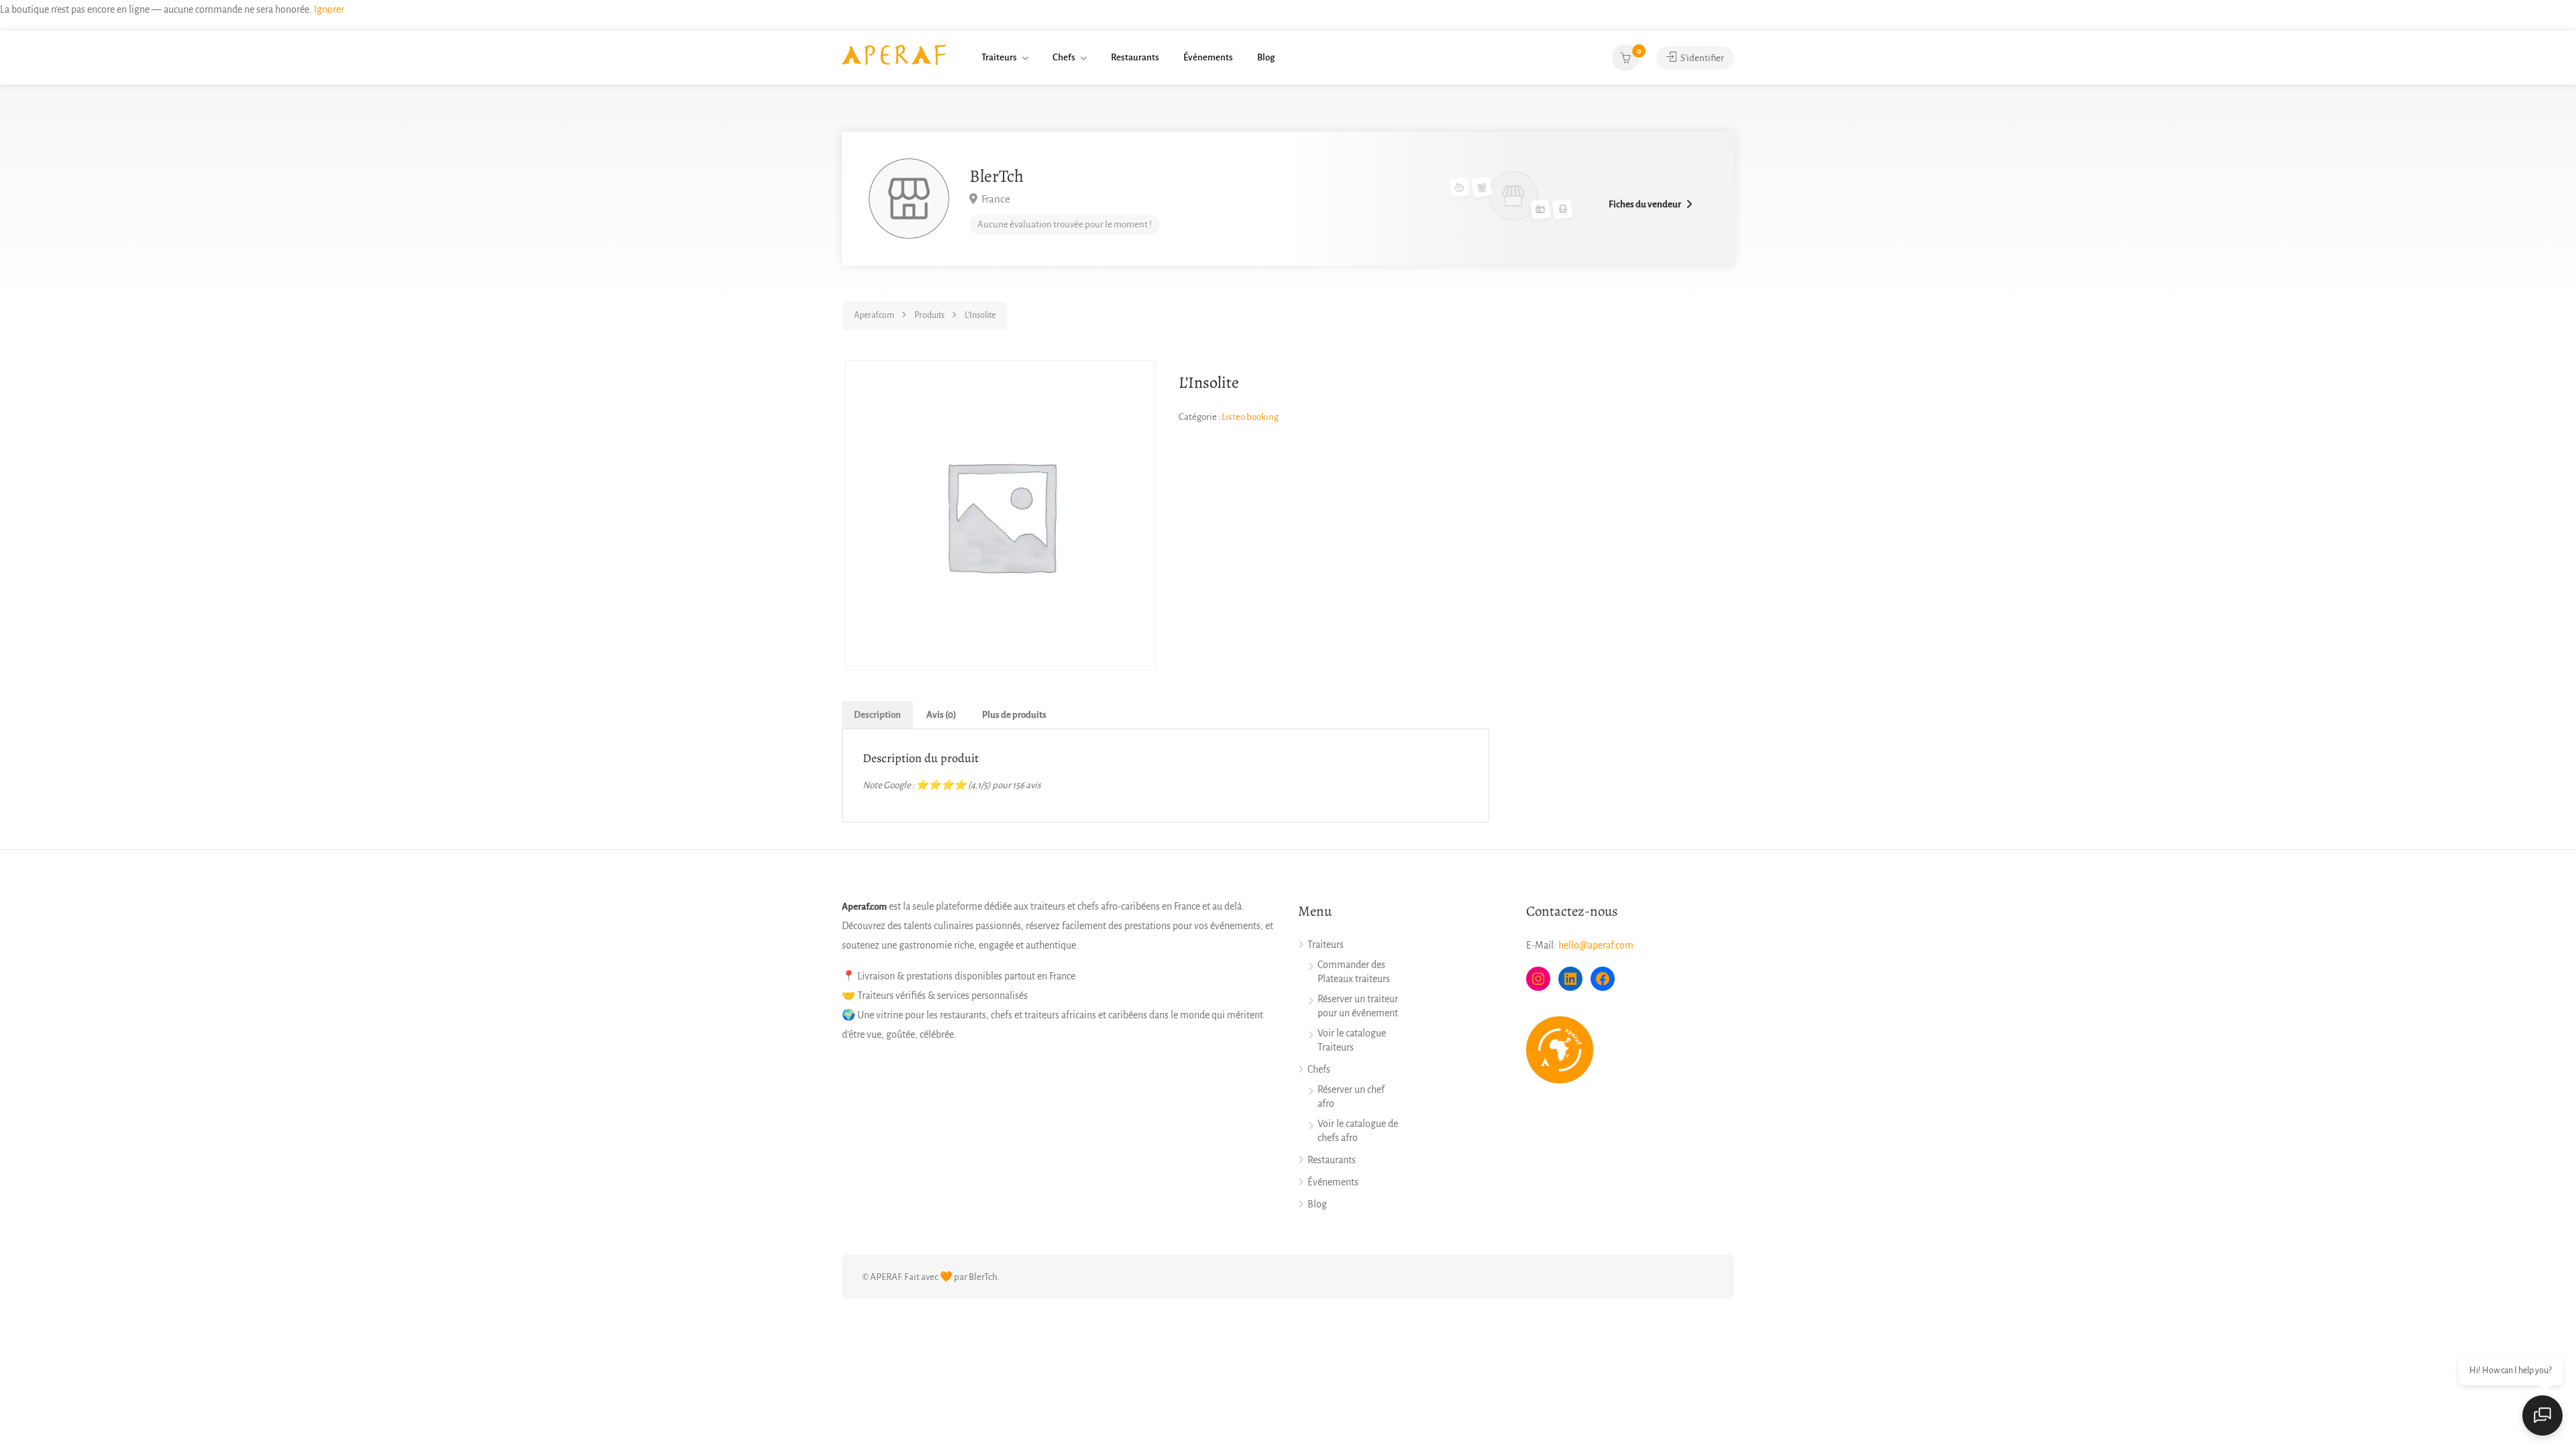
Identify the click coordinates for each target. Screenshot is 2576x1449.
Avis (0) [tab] (942, 715)
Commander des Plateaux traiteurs (1354, 972)
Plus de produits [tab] (1014, 715)
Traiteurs (999, 57)
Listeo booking (1250, 417)
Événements (1208, 57)
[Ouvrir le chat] (2542, 1415)
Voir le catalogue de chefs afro (1358, 1131)
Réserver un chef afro (1351, 1096)
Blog (1266, 57)
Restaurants (1135, 57)
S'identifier (1702, 58)
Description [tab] (877, 715)
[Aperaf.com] (894, 54)
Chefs (1064, 57)
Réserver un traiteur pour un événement (1358, 1006)
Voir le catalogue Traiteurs (1352, 1040)
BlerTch (997, 176)
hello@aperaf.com (1596, 945)
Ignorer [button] (329, 9)
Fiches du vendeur (1645, 204)
